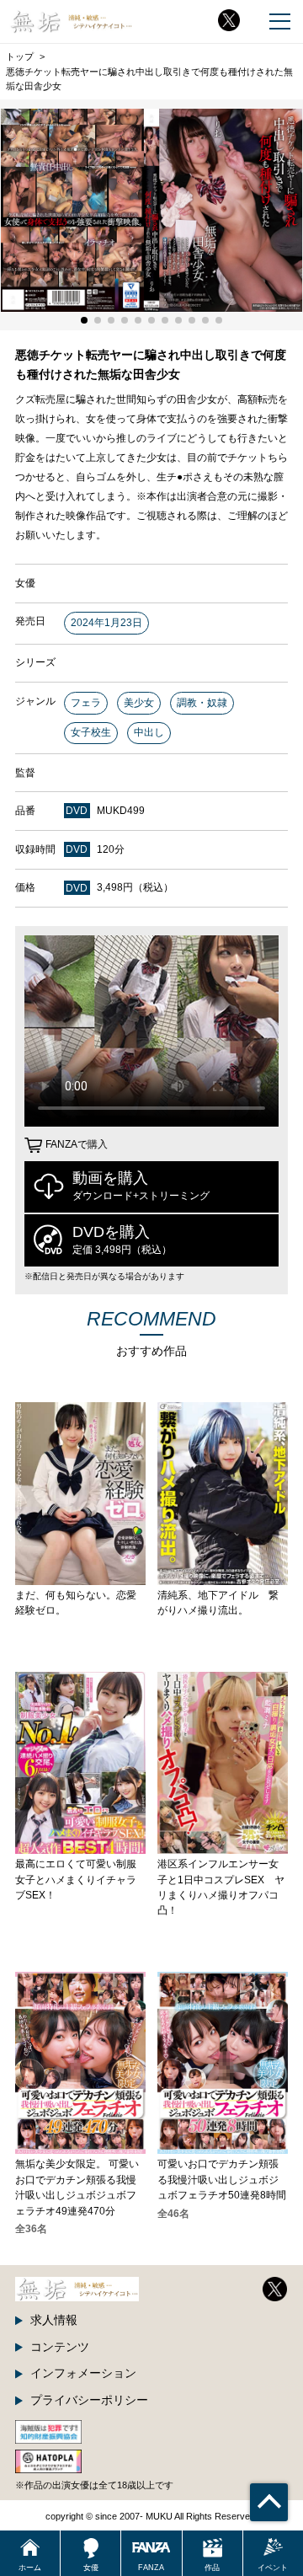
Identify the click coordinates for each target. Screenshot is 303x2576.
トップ (20, 56)
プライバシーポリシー (89, 2400)
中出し (149, 732)
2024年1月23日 (106, 623)
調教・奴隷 (202, 703)
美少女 (139, 703)
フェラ (86, 703)
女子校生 (91, 732)
